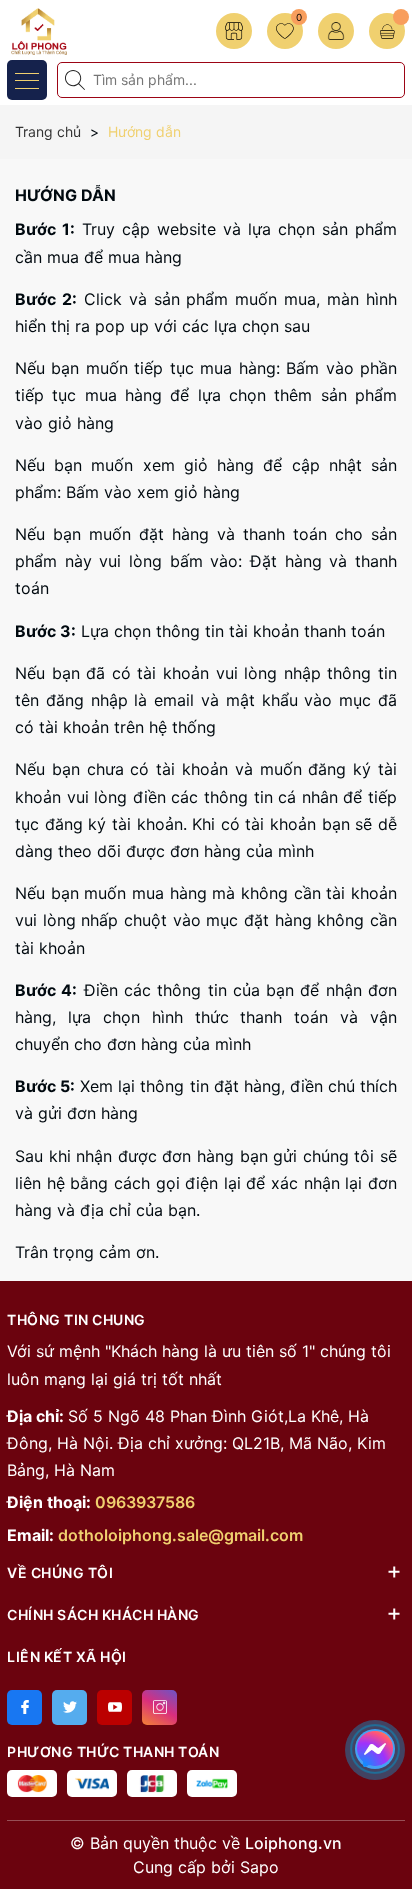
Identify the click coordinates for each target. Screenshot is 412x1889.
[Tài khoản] (336, 31)
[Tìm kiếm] (77, 80)
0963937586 (145, 1502)
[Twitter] (69, 1707)
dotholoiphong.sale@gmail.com (180, 1535)
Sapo (259, 1867)
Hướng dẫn (65, 195)
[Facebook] (24, 1707)
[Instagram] (159, 1707)
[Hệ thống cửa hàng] (234, 31)
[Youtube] (114, 1707)
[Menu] (27, 80)
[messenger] (375, 1746)
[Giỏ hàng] (387, 31)
